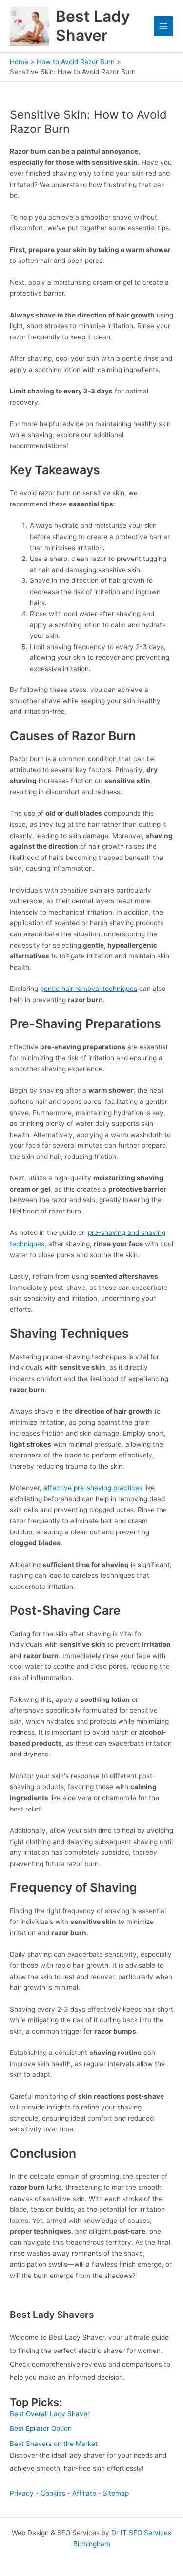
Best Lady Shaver (93, 26)
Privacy (22, 2493)
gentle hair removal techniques (89, 989)
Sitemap (116, 2493)
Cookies (53, 2493)
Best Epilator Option (41, 2428)
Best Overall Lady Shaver (50, 2414)
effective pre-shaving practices (93, 1488)
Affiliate (84, 2493)
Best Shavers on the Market (54, 2444)
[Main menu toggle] (164, 26)
